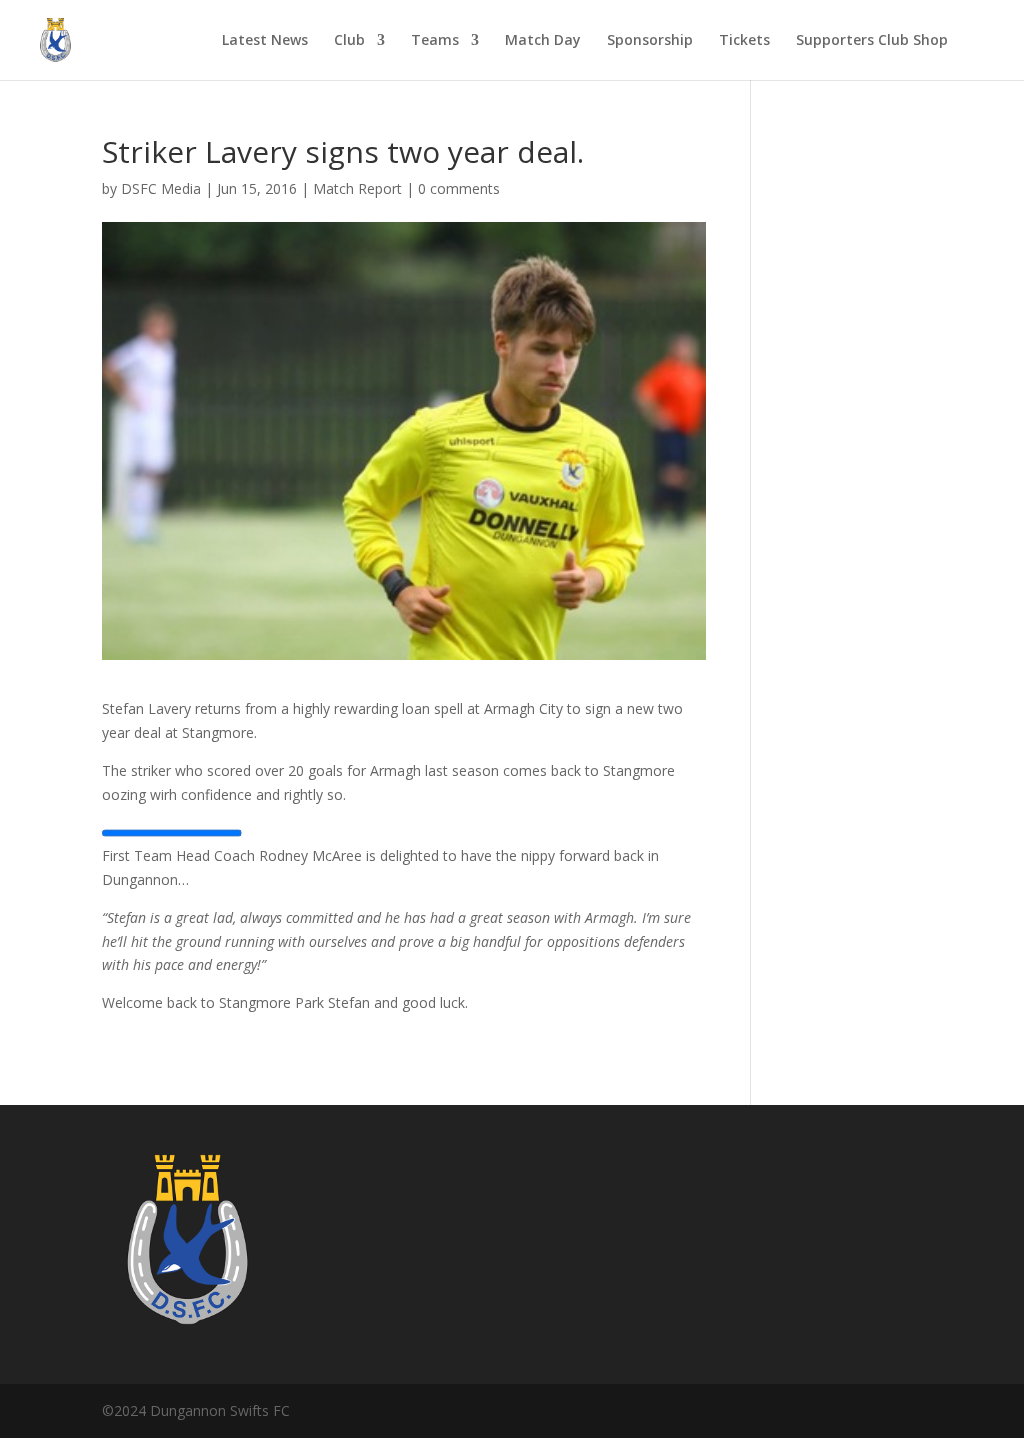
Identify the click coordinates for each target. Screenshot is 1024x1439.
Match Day (543, 41)
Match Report (357, 188)
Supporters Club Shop (872, 41)
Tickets (744, 41)
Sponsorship (650, 41)
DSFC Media (161, 188)
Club (349, 41)
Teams (435, 41)
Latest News (265, 41)
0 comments (459, 188)
